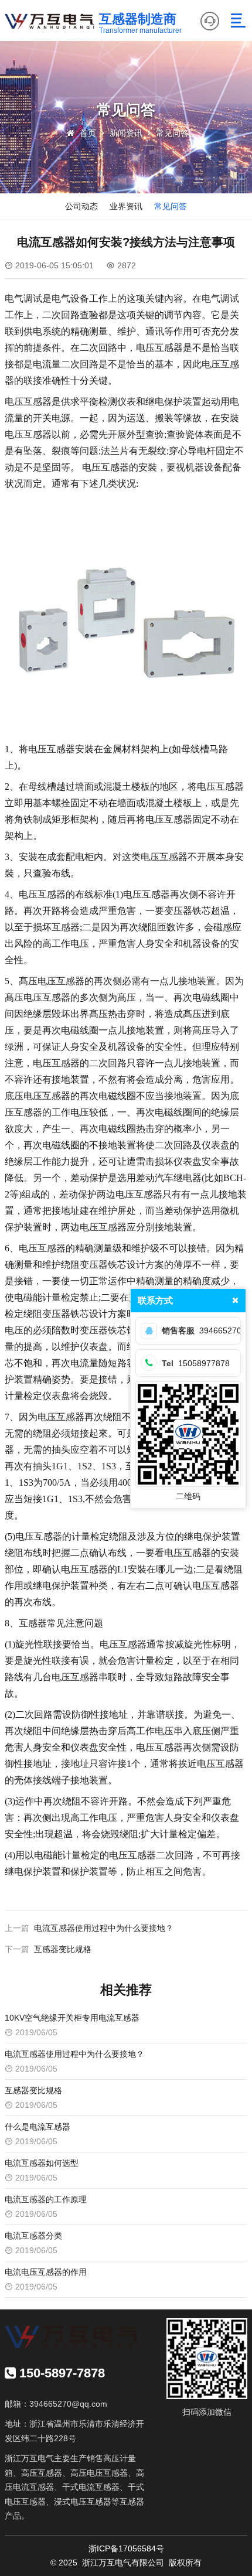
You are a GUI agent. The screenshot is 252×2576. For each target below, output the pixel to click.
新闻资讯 (126, 133)
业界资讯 (126, 206)
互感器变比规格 (63, 1949)
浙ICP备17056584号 (126, 2548)
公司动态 (81, 206)
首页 (88, 133)
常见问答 (172, 133)
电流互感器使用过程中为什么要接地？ (104, 1928)
